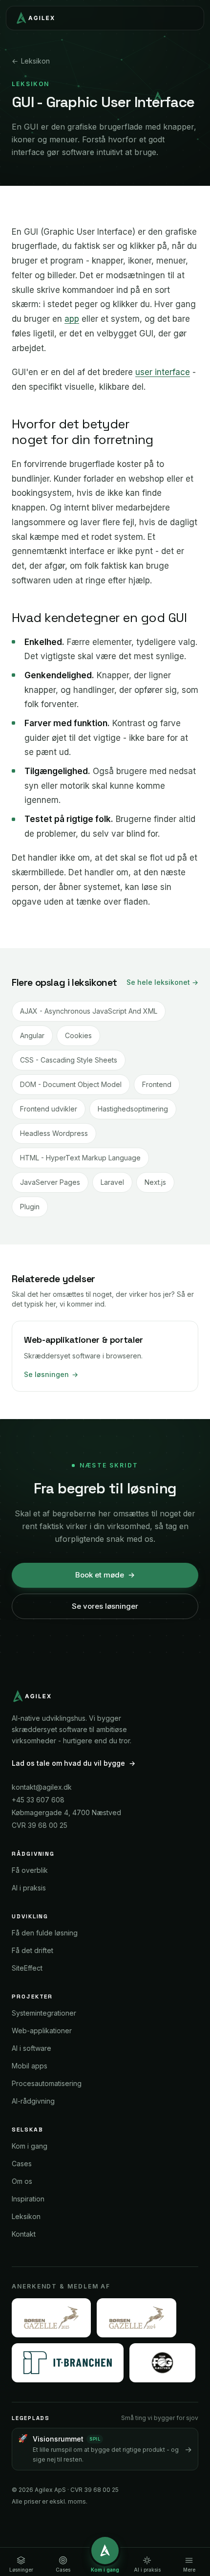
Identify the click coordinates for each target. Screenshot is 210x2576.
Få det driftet (32, 1950)
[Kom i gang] (105, 2551)
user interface (163, 372)
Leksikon (31, 61)
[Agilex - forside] (34, 18)
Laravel (112, 1182)
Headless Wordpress (54, 1133)
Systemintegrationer (44, 2013)
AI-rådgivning (33, 2101)
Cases (22, 2164)
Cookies (78, 1035)
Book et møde (105, 1575)
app (72, 319)
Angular (32, 1035)
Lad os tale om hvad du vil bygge (73, 1763)
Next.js (155, 1182)
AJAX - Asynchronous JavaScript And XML (89, 1011)
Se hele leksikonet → (162, 982)
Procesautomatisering (47, 2083)
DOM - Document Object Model (71, 1084)
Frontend (157, 1084)
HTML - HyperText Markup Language (80, 1158)
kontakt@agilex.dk (42, 1787)
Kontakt (24, 2234)
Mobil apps (30, 2066)
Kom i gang (30, 2146)
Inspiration (28, 2199)
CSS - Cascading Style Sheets (69, 1060)
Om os (22, 2181)
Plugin (30, 1207)
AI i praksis (29, 1888)
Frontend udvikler (49, 1109)
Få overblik (30, 1870)
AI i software (31, 2048)
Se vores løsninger (105, 1606)
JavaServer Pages (50, 1182)
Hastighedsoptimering (133, 1109)
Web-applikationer (42, 2031)
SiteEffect (27, 1968)
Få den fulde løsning (45, 1933)
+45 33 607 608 (38, 1800)
